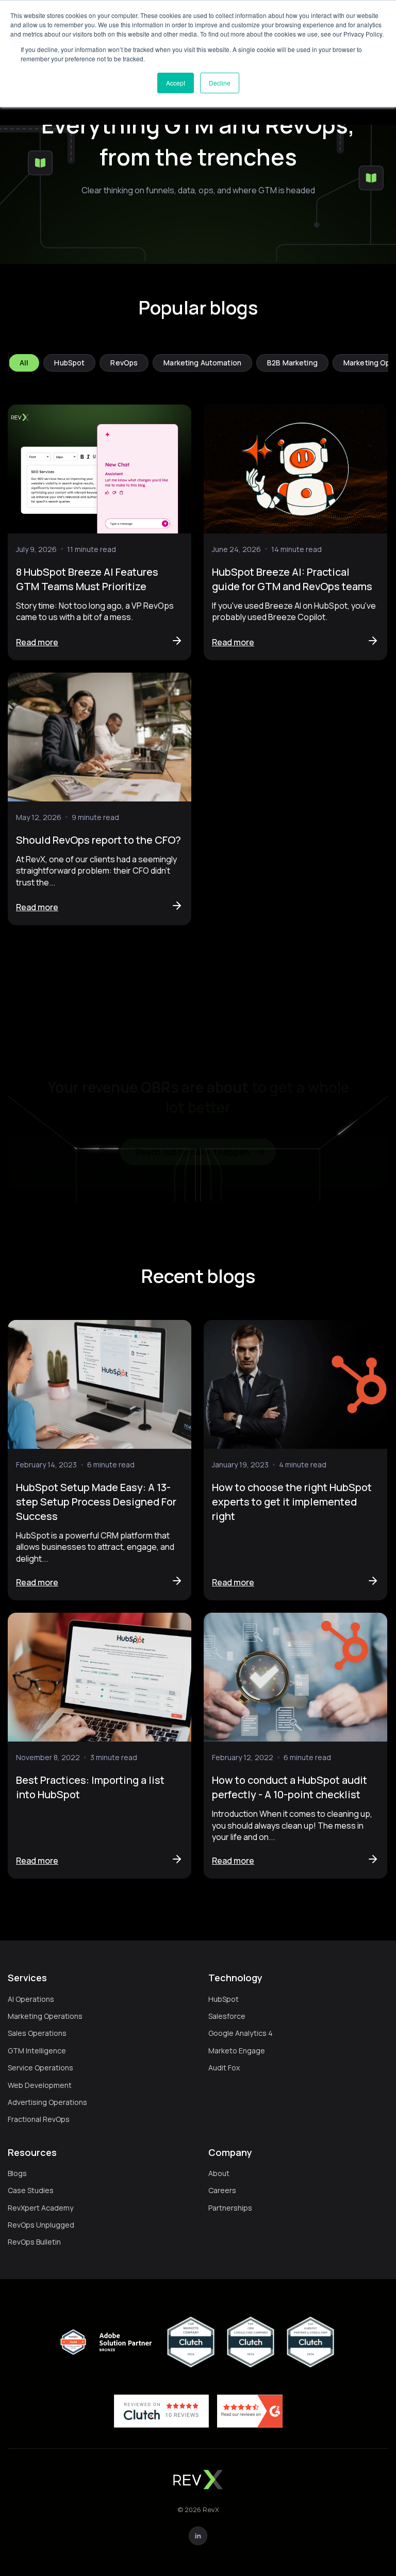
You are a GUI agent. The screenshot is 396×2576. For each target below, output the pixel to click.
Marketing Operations (45, 2016)
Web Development (40, 2085)
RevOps (124, 363)
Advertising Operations (47, 2102)
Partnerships (230, 2208)
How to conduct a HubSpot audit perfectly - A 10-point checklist (290, 1787)
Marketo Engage (237, 2051)
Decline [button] (220, 83)
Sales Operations (37, 2033)
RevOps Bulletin (34, 2242)
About (219, 2173)
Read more (37, 642)
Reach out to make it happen (192, 1140)
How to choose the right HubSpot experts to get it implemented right (292, 1502)
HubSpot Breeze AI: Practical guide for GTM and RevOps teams (292, 579)
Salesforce (227, 2016)
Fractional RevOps (39, 2119)
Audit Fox (224, 2068)
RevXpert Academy (40, 2208)
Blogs (17, 2173)
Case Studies (31, 2190)
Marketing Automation (202, 363)
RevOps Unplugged (41, 2225)
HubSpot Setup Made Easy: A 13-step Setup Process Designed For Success (96, 1502)
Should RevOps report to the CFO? (98, 840)
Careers (222, 2190)
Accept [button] (176, 83)
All (24, 363)
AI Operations (31, 1999)
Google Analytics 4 (241, 2033)
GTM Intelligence (37, 2051)
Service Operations (40, 2068)
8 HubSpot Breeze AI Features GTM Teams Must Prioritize (87, 579)
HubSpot (69, 363)
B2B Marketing (292, 363)
